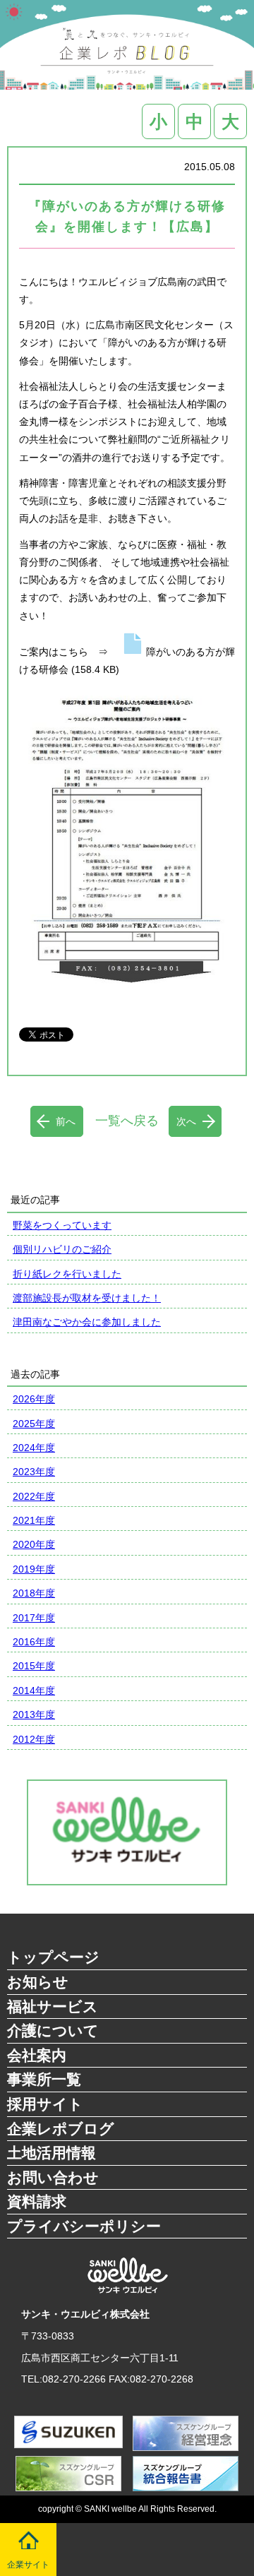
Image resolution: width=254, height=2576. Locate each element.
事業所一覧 (44, 2079)
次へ (186, 1121)
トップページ (53, 1957)
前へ (66, 1121)
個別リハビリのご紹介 (62, 1249)
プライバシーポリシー (84, 2226)
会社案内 (37, 2055)
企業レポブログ (61, 2129)
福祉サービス (53, 2006)
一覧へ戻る (127, 1121)
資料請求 (37, 2201)
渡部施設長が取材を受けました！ (87, 1298)
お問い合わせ (53, 2177)
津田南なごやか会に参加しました (87, 1322)
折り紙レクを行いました (67, 1274)
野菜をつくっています (62, 1225)
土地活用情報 (52, 2153)
